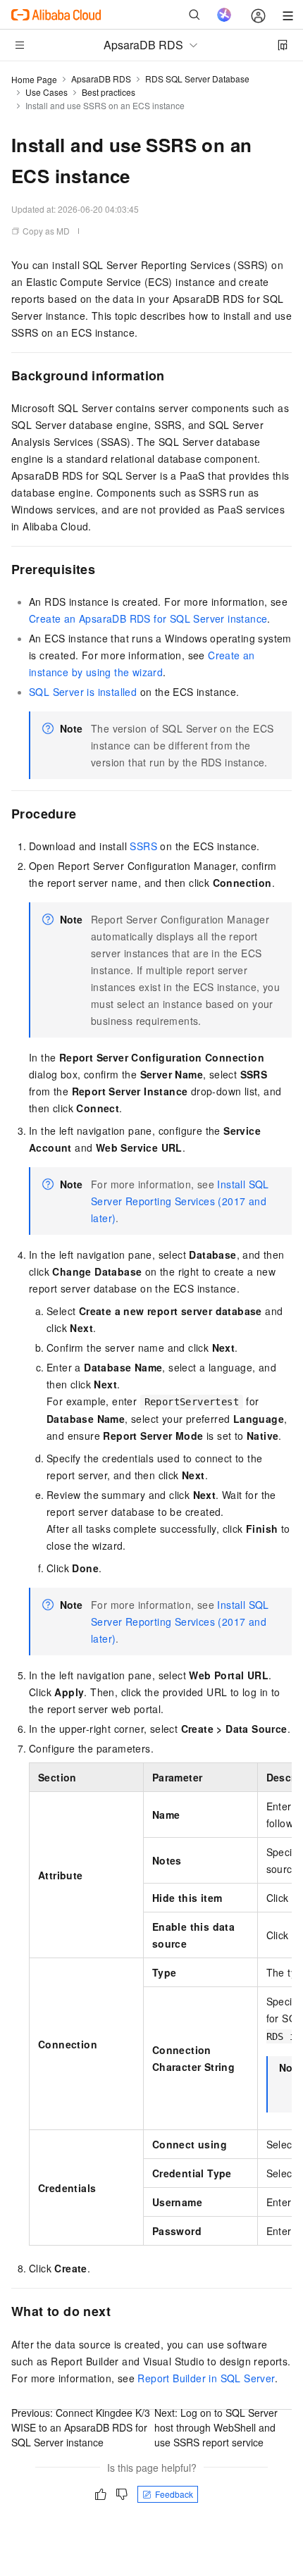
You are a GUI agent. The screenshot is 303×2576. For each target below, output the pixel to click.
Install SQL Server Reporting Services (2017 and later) (180, 1201)
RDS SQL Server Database (197, 79)
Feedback (174, 2494)
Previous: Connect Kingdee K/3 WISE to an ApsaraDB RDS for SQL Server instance (81, 2427)
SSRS (143, 846)
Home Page (34, 79)
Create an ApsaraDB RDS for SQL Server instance (148, 618)
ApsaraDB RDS (101, 79)
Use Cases (47, 92)
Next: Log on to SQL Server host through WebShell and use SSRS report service (216, 2427)
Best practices (109, 92)
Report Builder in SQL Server (206, 2378)
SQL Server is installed (83, 692)
